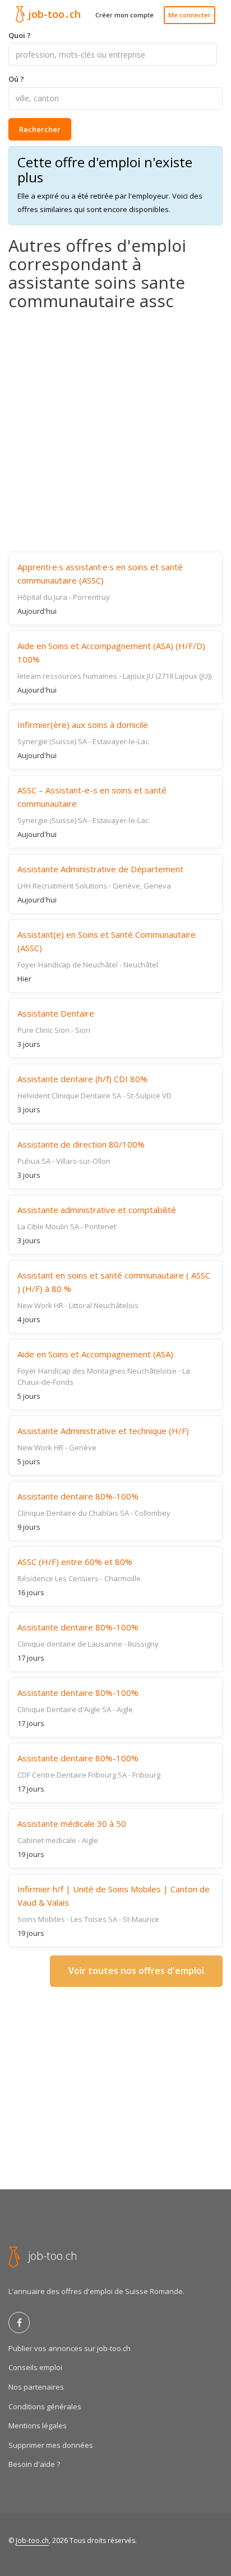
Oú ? (16, 79)
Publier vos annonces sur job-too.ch (70, 2348)
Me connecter (190, 15)
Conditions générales (45, 2406)
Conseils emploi (35, 2367)
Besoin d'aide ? (34, 2464)
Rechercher (40, 129)
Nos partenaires (36, 2387)
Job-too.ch (32, 2540)
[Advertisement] (115, 431)
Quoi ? (20, 35)
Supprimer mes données (51, 2445)
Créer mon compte (124, 15)
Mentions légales (38, 2425)
